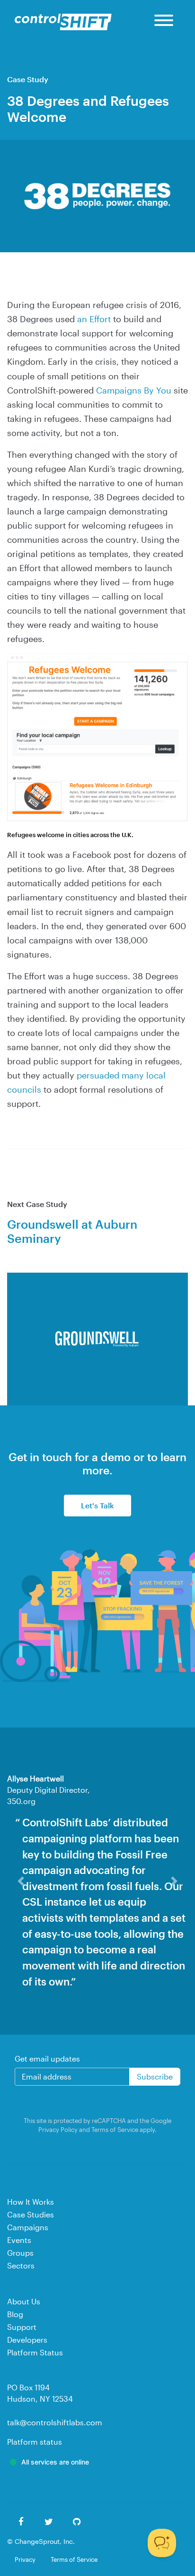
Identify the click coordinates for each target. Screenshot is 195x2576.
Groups (20, 2253)
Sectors (21, 2265)
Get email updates (47, 2058)
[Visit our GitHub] (77, 2522)
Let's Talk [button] (97, 1505)
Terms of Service (115, 2129)
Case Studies (31, 2214)
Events (19, 2240)
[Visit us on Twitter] (49, 2522)
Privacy (25, 2559)
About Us (24, 2301)
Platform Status (35, 2352)
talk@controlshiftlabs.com (55, 2422)
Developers (27, 2340)
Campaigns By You (134, 390)
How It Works (31, 2202)
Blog (15, 2314)
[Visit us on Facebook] (21, 2522)
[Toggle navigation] (164, 22)
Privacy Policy (58, 2129)
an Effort (94, 319)
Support (22, 2327)
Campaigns (28, 2227)
